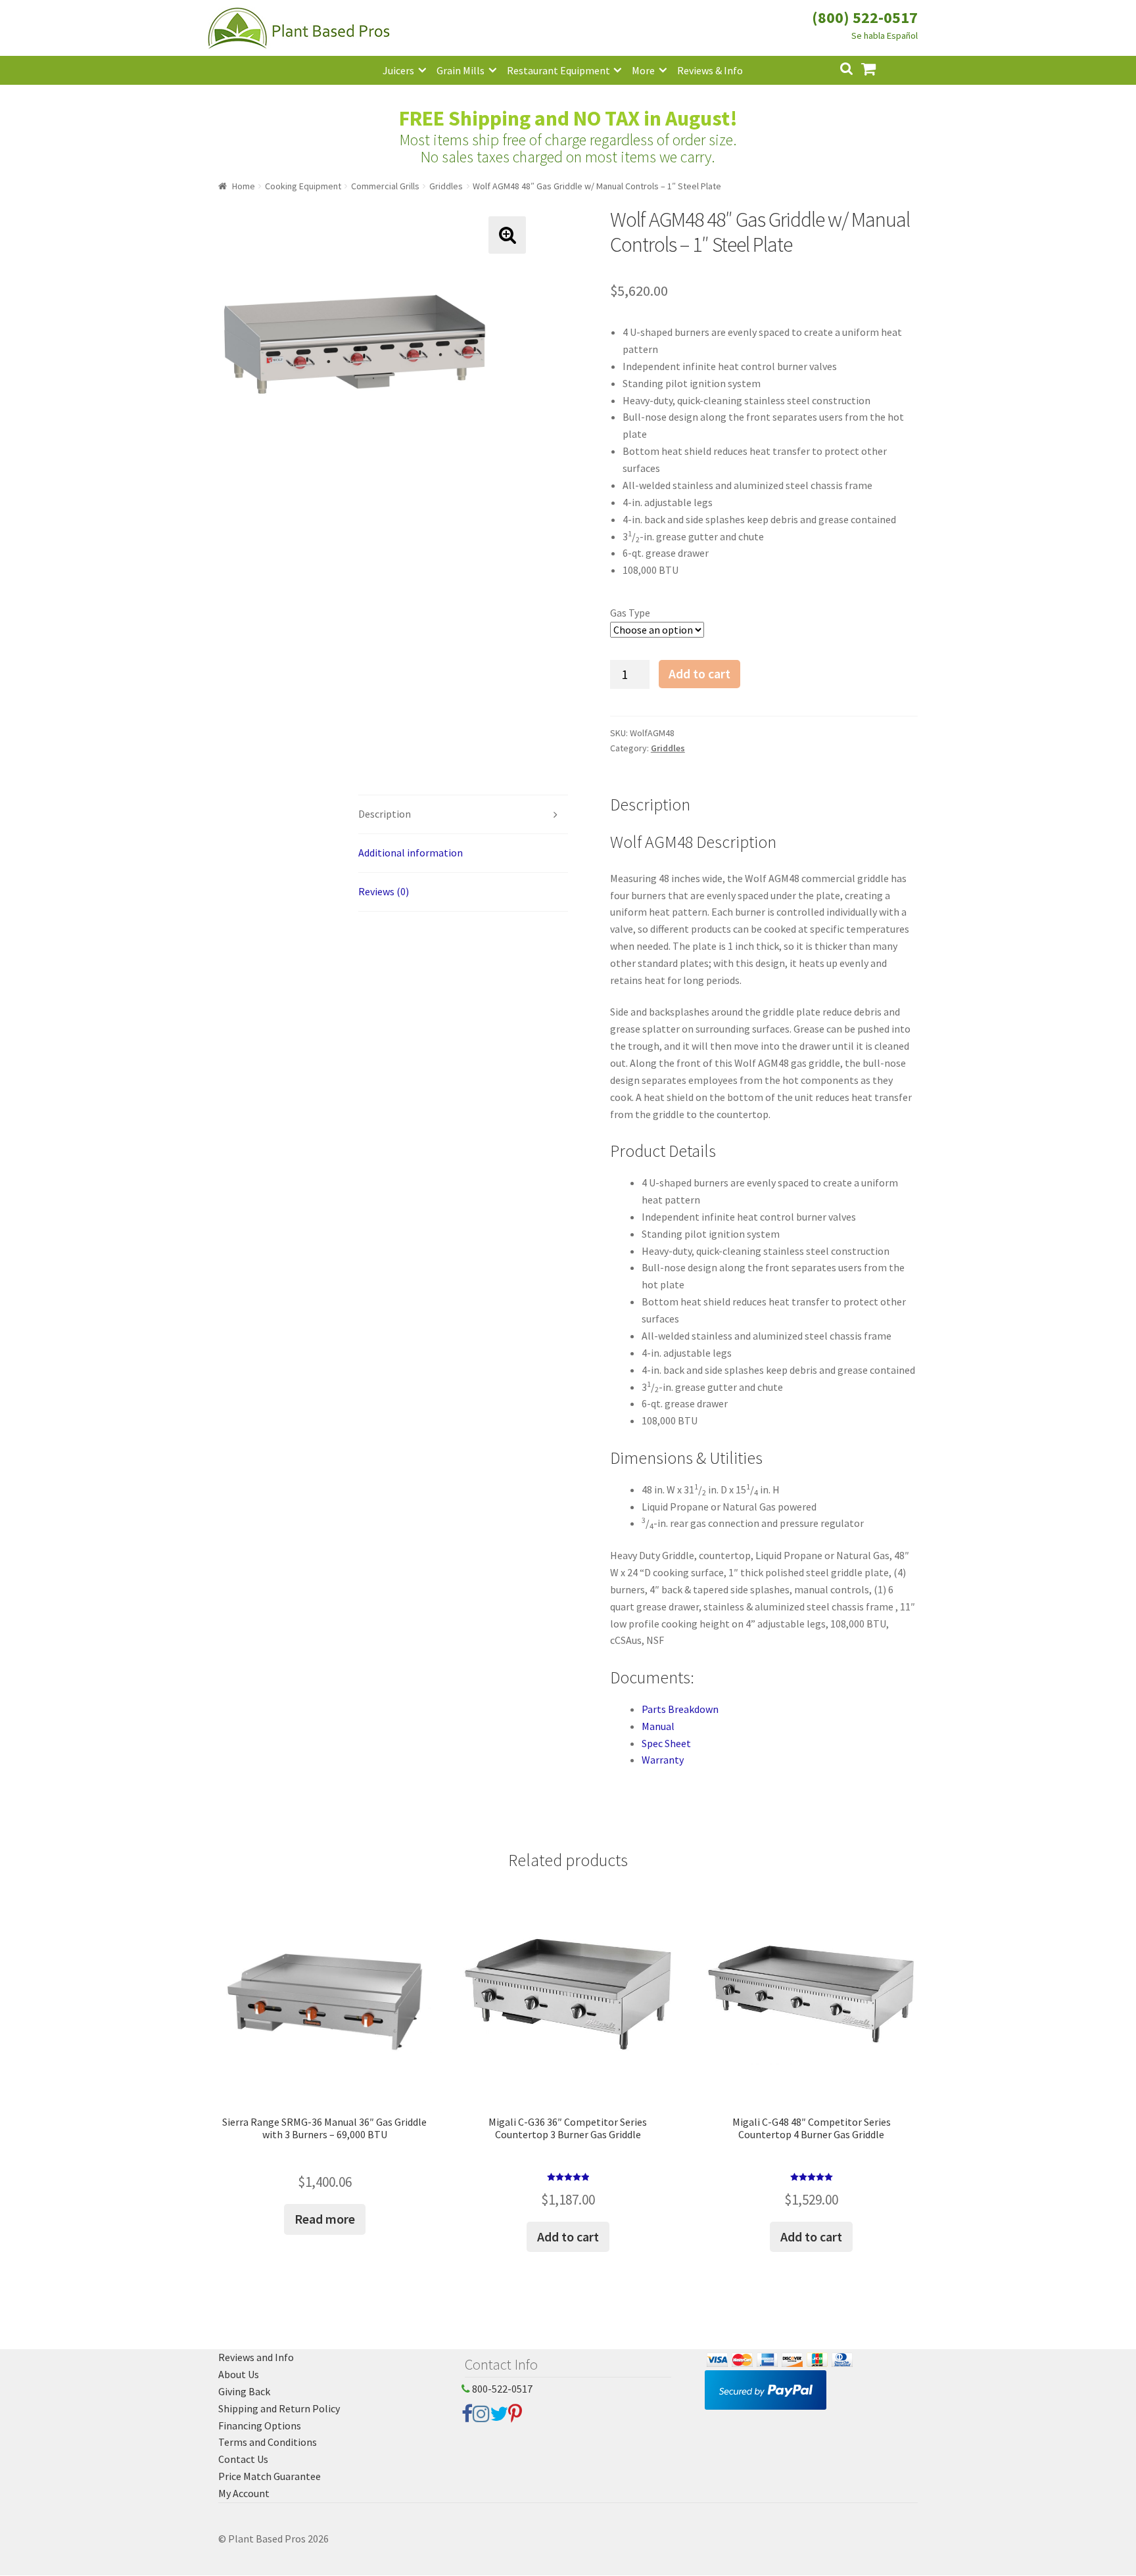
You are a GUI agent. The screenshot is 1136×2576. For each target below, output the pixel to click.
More (643, 70)
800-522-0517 (501, 2389)
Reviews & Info (710, 70)
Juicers (398, 70)
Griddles (446, 186)
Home (244, 186)
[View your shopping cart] (879, 67)
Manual (658, 1726)
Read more (325, 2219)
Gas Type (630, 613)
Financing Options (260, 2425)
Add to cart (699, 674)
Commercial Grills (385, 186)
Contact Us (243, 2459)
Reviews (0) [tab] (384, 891)
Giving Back (244, 2391)
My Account (244, 2493)
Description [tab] (385, 814)
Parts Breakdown (680, 1709)
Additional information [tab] (411, 853)
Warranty (663, 1760)
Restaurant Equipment (558, 70)
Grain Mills (461, 70)
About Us (239, 2374)
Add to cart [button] (568, 2236)
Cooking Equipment (303, 186)
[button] (507, 235)
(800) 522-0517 (865, 17)
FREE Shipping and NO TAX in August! (568, 118)
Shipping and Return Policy (279, 2408)
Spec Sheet (666, 1743)
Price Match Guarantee (270, 2476)
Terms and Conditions (268, 2442)
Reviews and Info (256, 2357)
